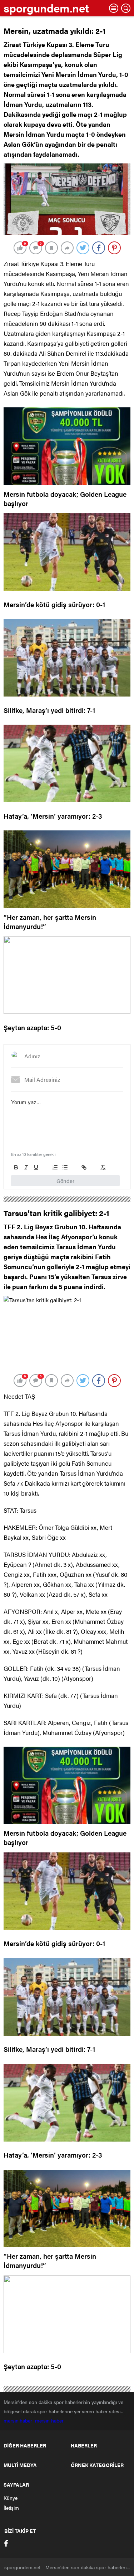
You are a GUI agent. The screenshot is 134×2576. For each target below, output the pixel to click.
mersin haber (19, 2420)
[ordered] (55, 1167)
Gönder (65, 1181)
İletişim (11, 2508)
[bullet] (65, 1167)
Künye (11, 2498)
